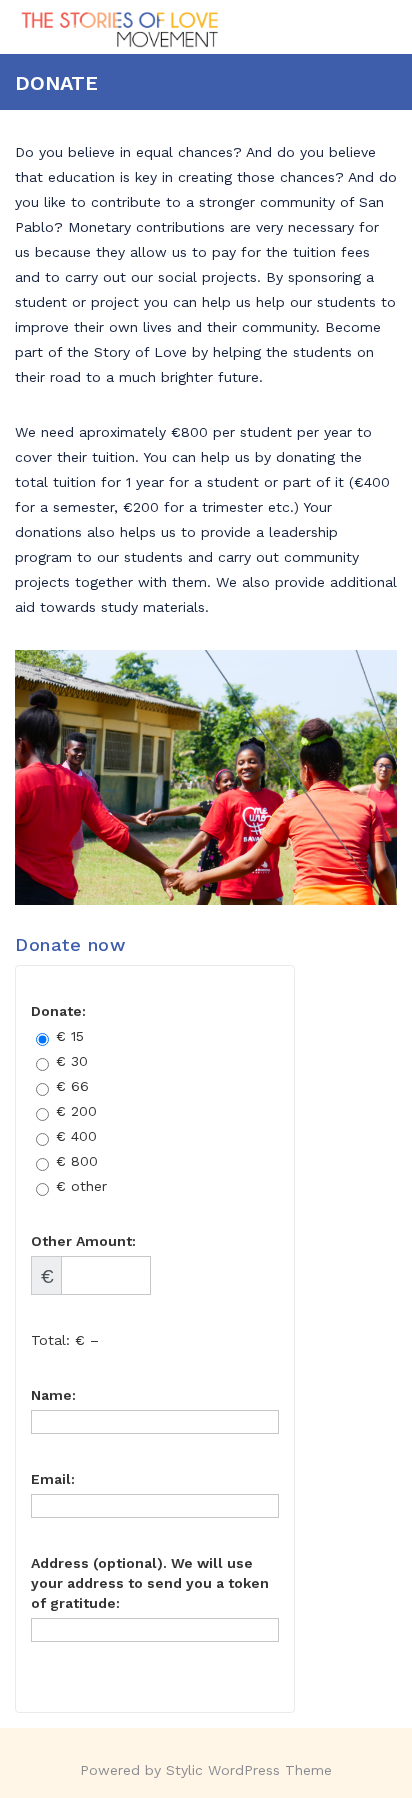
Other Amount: (83, 1241)
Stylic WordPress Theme (249, 1770)
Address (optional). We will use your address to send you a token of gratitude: (150, 1583)
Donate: (58, 1011)
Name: (53, 1395)
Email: (53, 1479)
